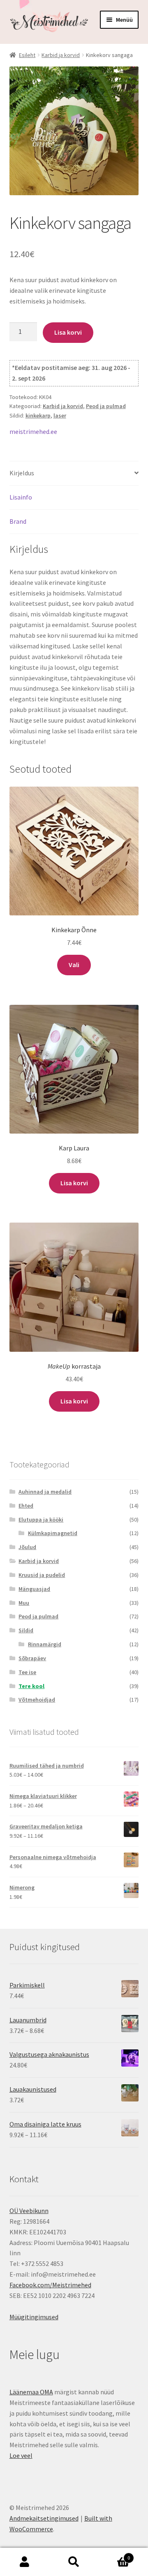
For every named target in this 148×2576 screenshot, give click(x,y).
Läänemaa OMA (31, 2392)
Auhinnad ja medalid (45, 1492)
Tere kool (31, 1686)
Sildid (26, 1630)
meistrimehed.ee (33, 431)
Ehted (26, 1506)
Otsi (74, 2562)
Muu (24, 1603)
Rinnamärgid (45, 1644)
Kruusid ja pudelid (42, 1575)
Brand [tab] (18, 521)
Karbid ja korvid (61, 55)
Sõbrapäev (32, 1658)
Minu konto (25, 2562)
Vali (74, 965)
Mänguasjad (34, 1589)
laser (60, 415)
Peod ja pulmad (106, 406)
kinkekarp (38, 415)
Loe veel (21, 2455)
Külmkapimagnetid (53, 1533)
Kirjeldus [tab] (22, 473)
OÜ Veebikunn (29, 2211)
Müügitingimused (34, 2317)
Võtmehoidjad (37, 1700)
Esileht (27, 55)
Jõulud (27, 1547)
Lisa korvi (68, 332)
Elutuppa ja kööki (41, 1520)
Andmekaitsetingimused (44, 2518)
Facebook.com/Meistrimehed (50, 2285)
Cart (114, 2555)
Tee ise (27, 1672)
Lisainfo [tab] (21, 497)
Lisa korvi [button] (74, 1183)
